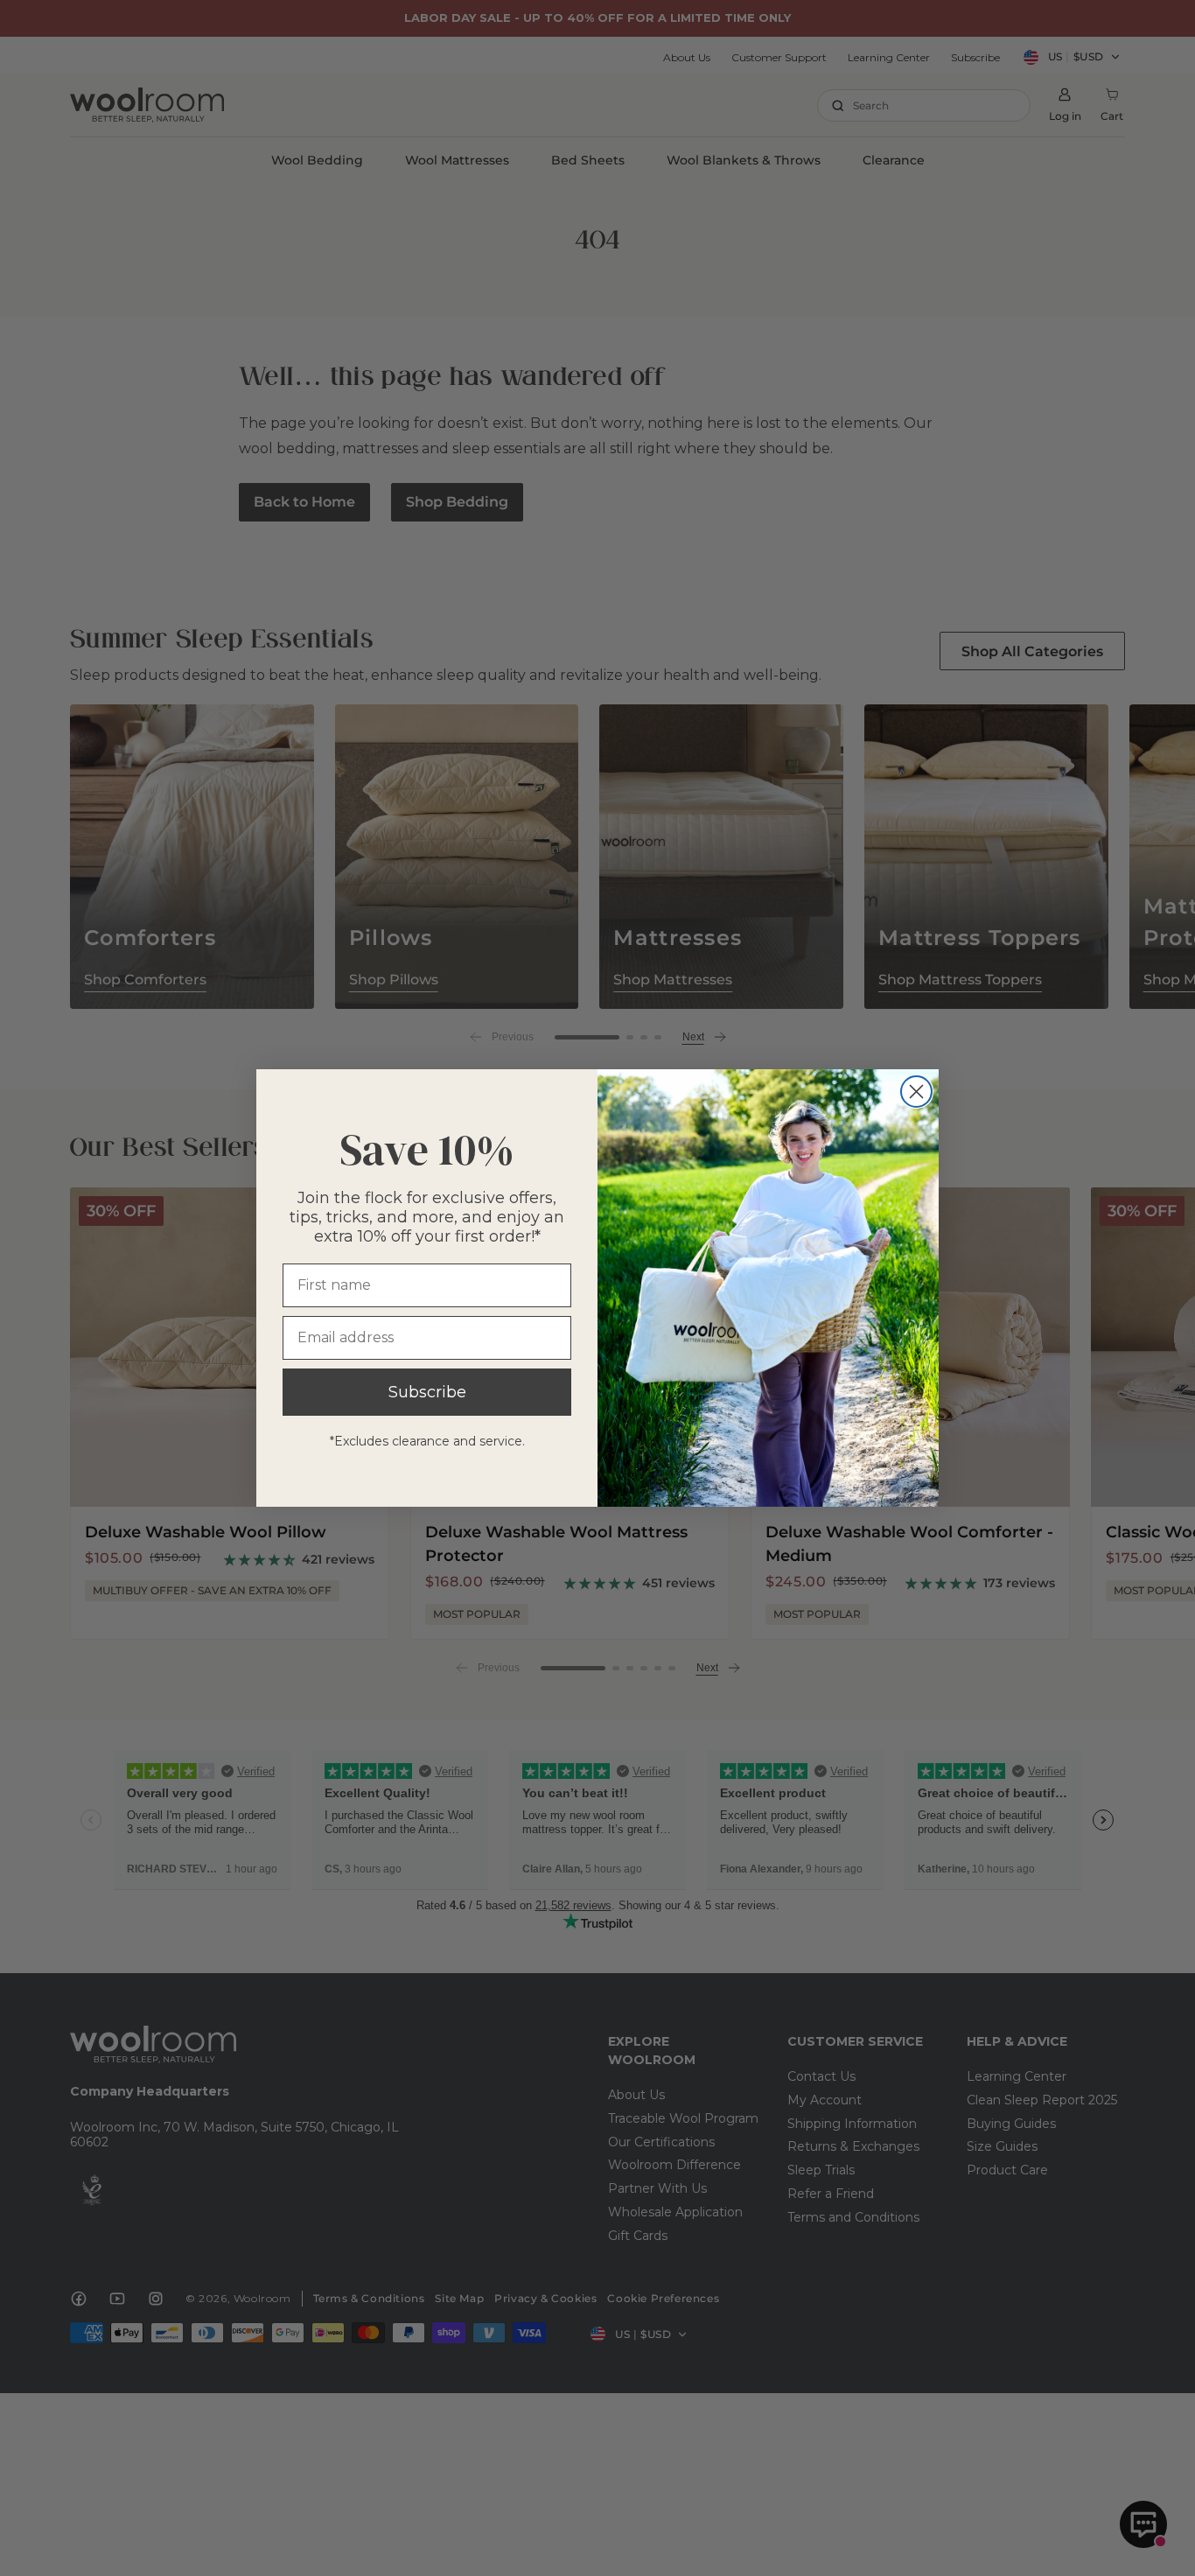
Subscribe (427, 1392)
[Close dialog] (916, 1092)
